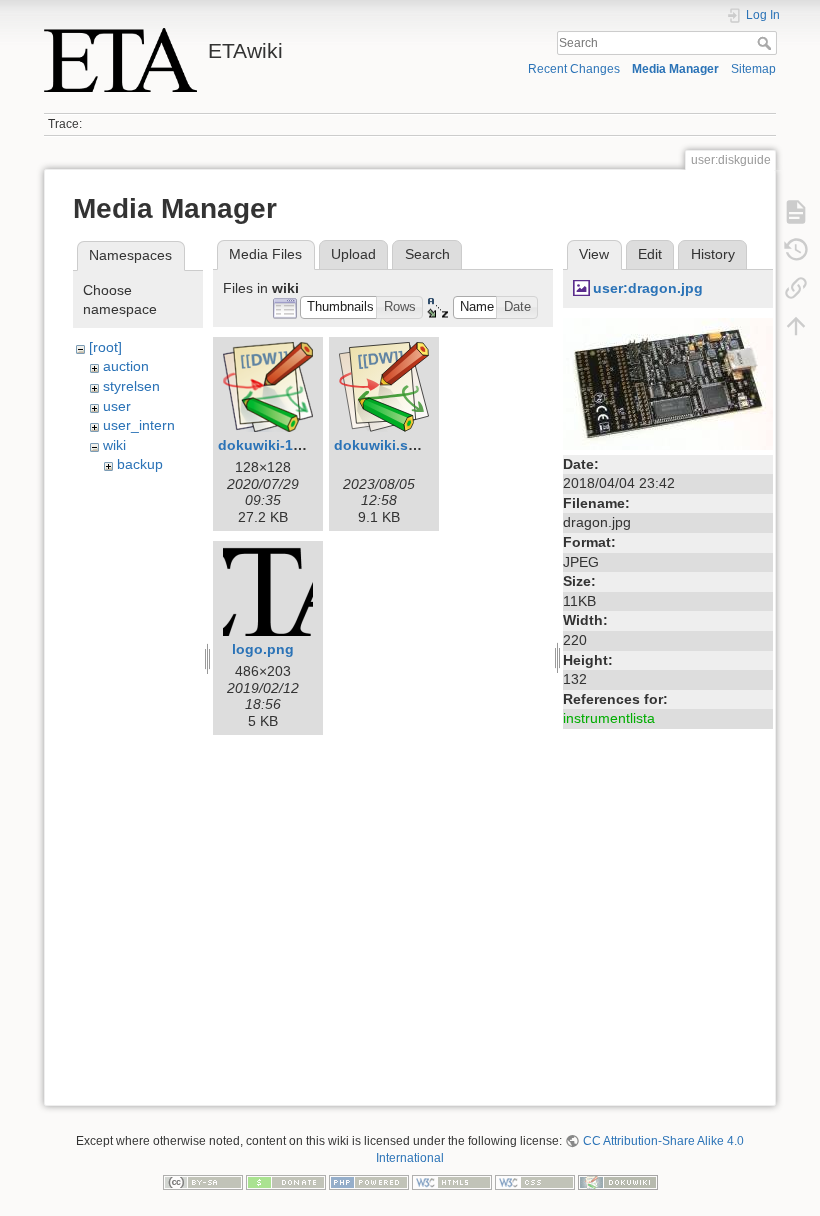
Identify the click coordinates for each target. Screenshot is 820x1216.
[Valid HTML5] (452, 1181)
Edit (650, 254)
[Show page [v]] (796, 212)
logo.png (263, 649)
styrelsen (131, 386)
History (713, 254)
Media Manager (675, 69)
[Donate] (286, 1181)
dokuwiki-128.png (279, 445)
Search (766, 43)
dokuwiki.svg (379, 445)
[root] (105, 347)
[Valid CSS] (535, 1181)
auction (126, 366)
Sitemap (753, 69)
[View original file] (668, 382)
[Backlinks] (796, 288)
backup (140, 464)
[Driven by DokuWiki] (618, 1181)
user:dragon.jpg (648, 288)
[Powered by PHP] (369, 1181)
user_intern (139, 425)
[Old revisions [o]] (796, 250)
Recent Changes (574, 69)
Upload (353, 254)
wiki (114, 445)
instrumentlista (609, 718)
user (117, 406)
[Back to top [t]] (796, 326)
